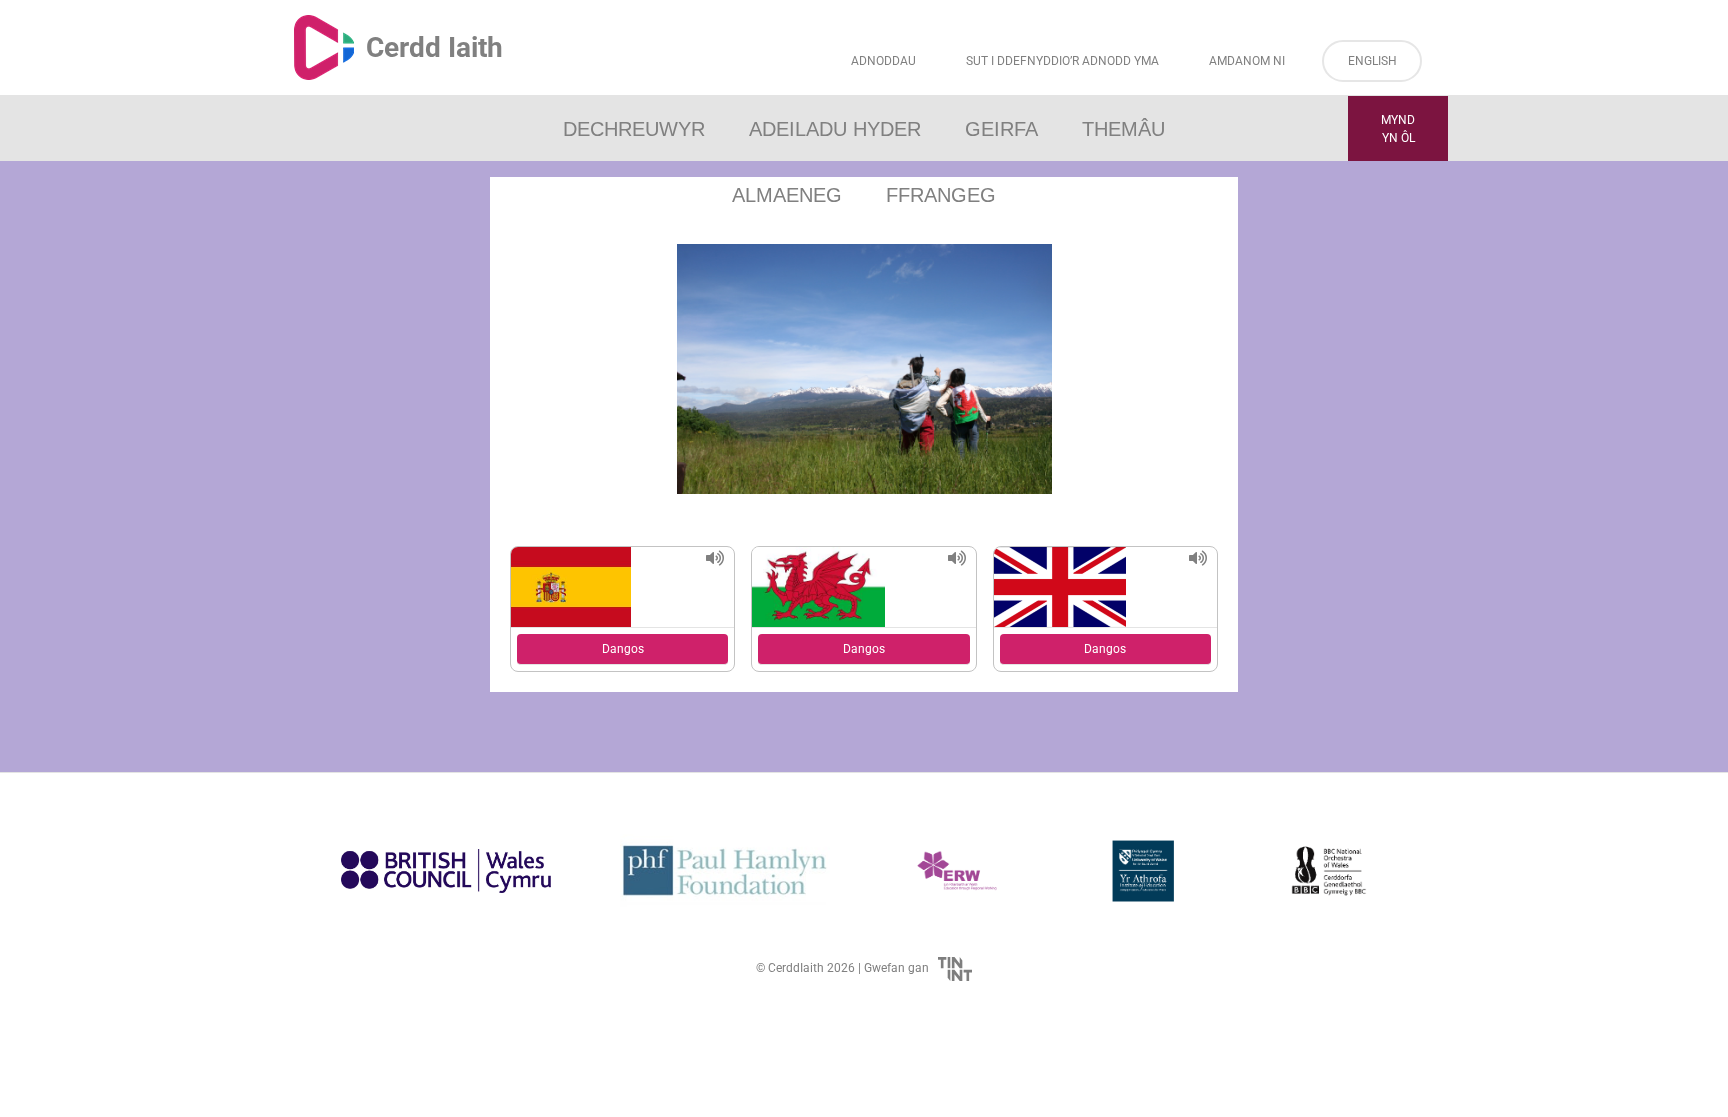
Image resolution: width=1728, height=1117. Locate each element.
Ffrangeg (941, 195)
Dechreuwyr (634, 129)
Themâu (1123, 129)
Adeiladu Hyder (835, 129)
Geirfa (1001, 129)
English (1372, 61)
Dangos (623, 649)
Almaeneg (787, 195)
